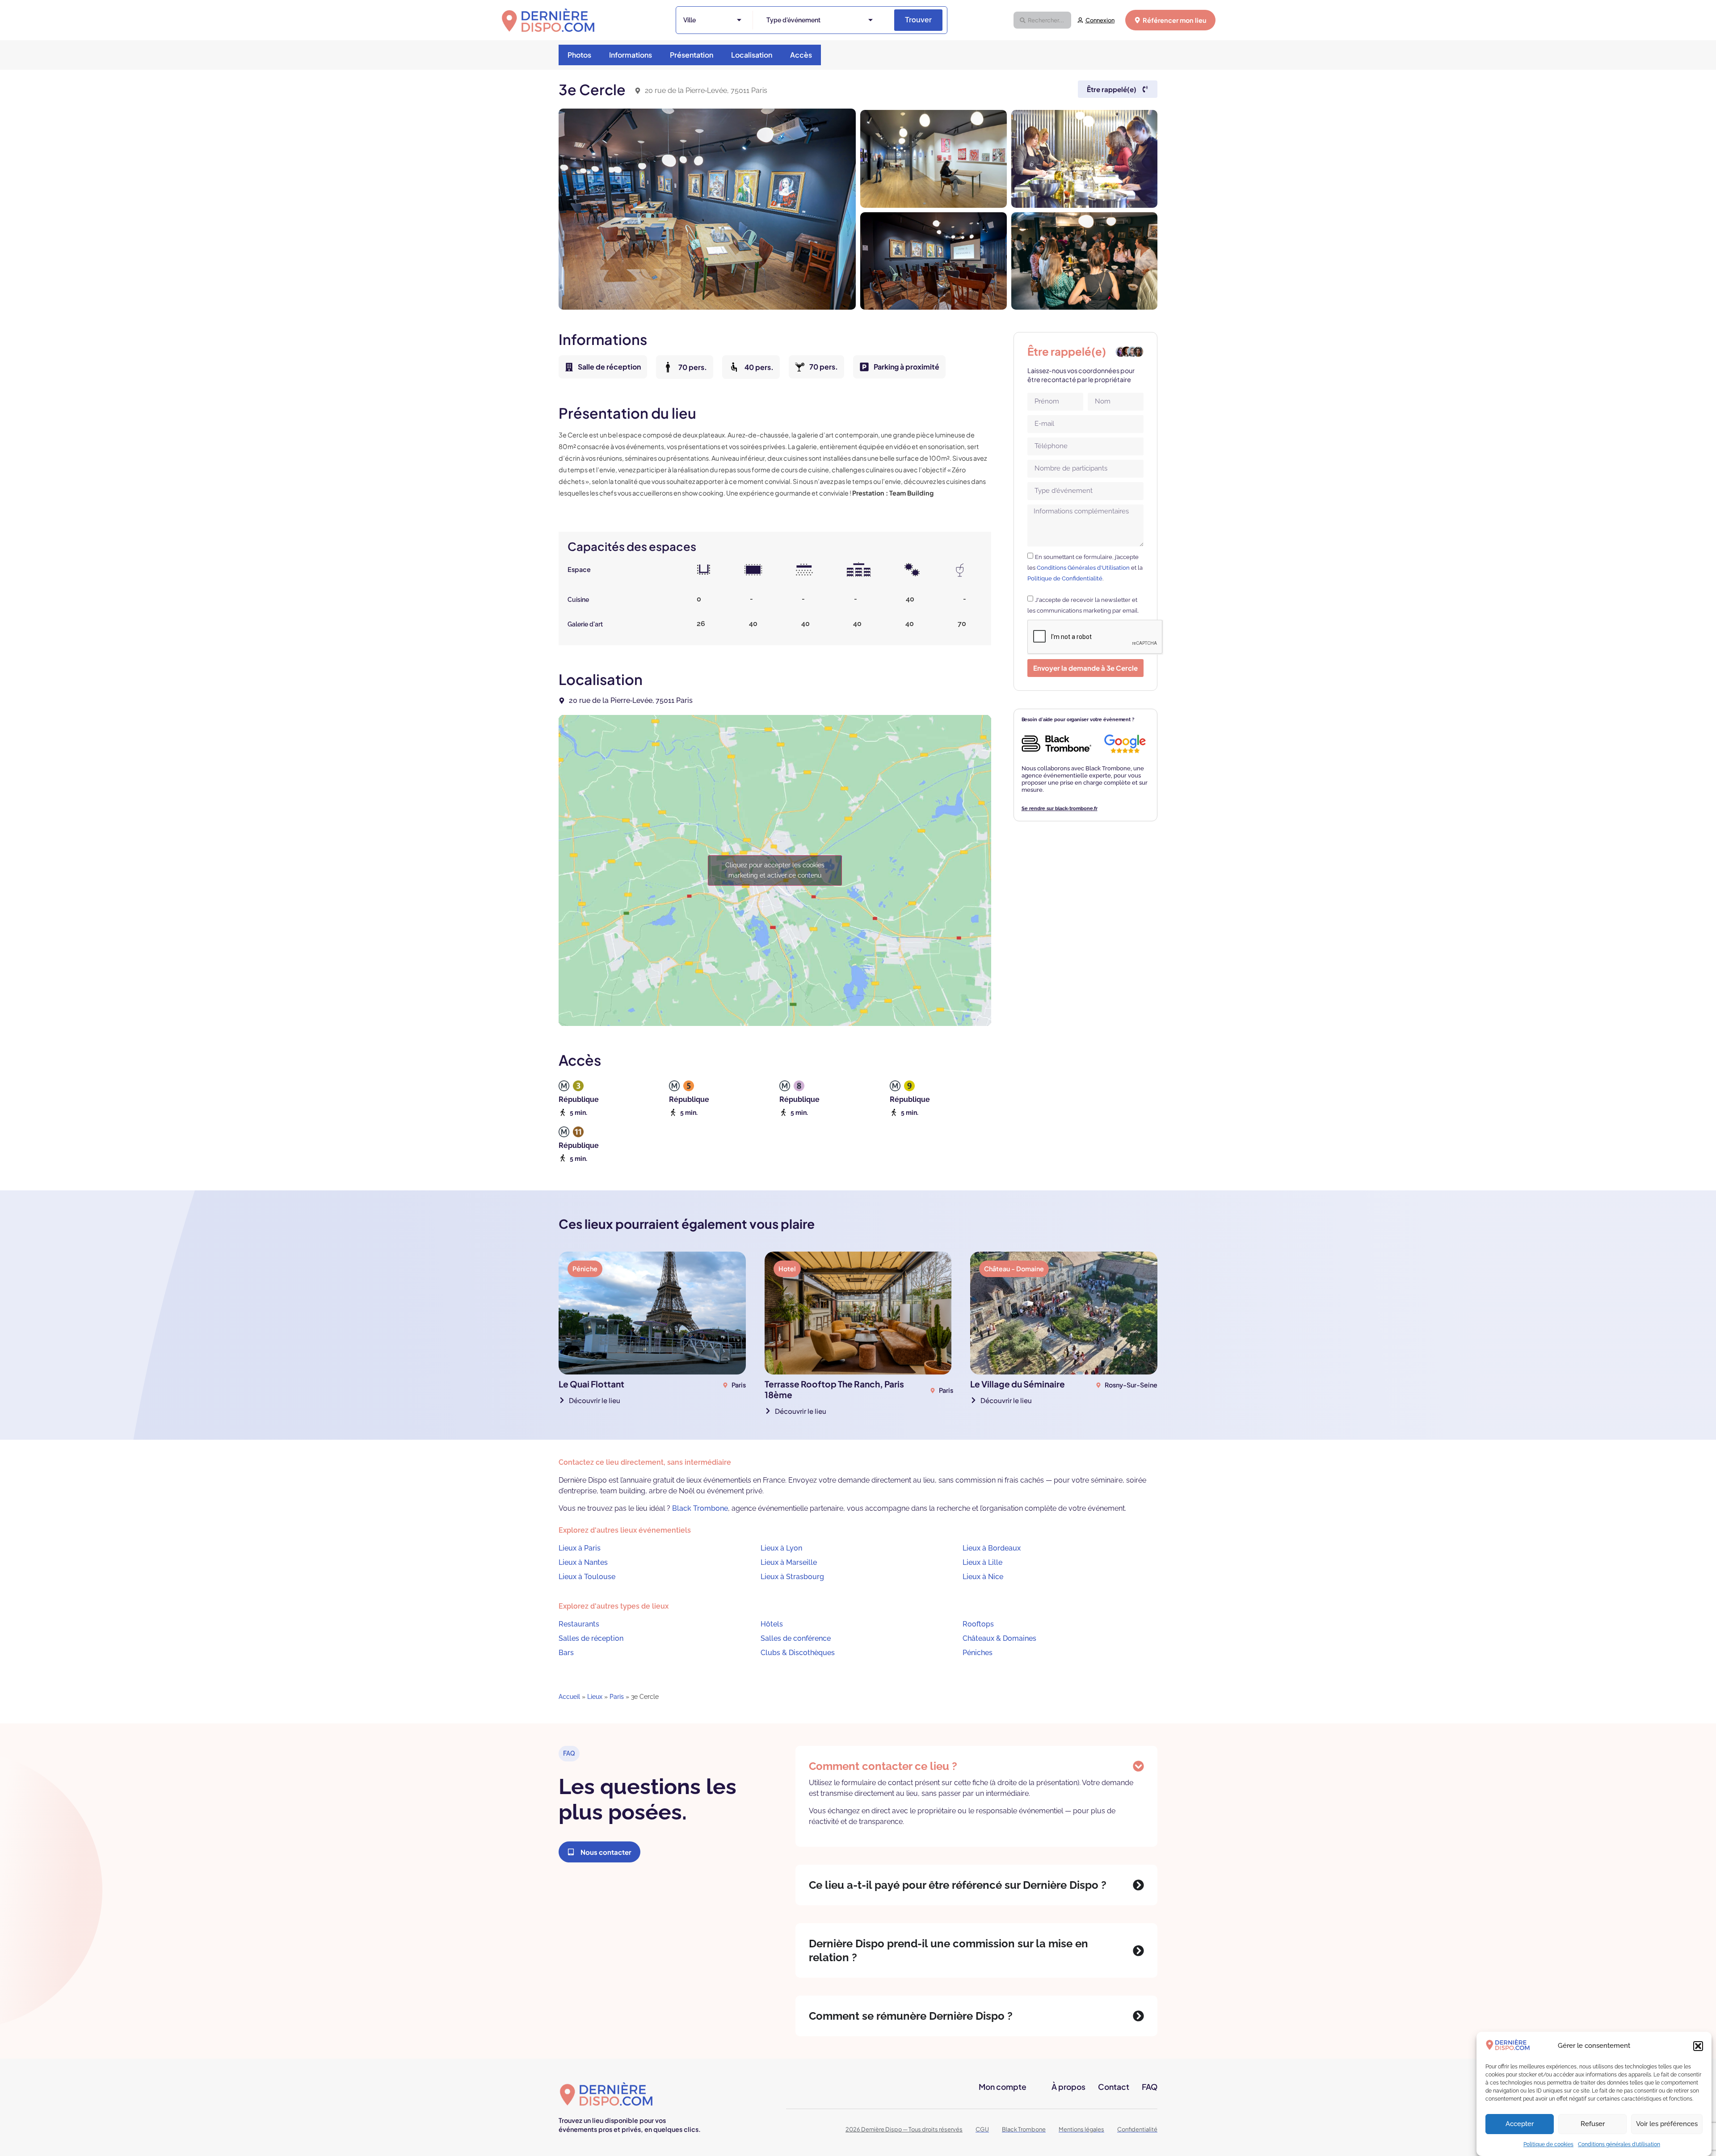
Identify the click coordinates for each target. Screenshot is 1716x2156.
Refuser (1593, 2124)
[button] (1698, 2046)
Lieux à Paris (580, 1548)
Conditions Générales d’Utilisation (1083, 568)
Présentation (692, 55)
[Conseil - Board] (753, 570)
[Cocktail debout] (960, 570)
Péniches (978, 1653)
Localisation (752, 55)
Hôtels (772, 1624)
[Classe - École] (859, 569)
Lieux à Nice (983, 1577)
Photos (579, 55)
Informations (631, 55)
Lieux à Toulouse (587, 1577)
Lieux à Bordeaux (992, 1548)
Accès (801, 55)
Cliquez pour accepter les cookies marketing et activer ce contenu (775, 870)
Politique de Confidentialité (1065, 578)
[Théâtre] (804, 569)
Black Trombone (700, 1508)
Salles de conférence (796, 1638)
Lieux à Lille (982, 1562)
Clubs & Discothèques (798, 1653)
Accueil (569, 1697)
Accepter (1520, 2124)
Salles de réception (591, 1638)
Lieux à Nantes (583, 1562)
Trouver (918, 20)
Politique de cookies (1548, 2144)
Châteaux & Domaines (999, 1638)
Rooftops (978, 1624)
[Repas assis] (912, 569)
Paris (617, 1697)
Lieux (595, 1697)
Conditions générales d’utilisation (1619, 2144)
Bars (566, 1653)
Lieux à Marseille (789, 1562)
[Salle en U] (704, 570)
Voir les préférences (1667, 2124)
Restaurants (579, 1624)
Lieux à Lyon (781, 1548)
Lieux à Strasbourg (792, 1577)
